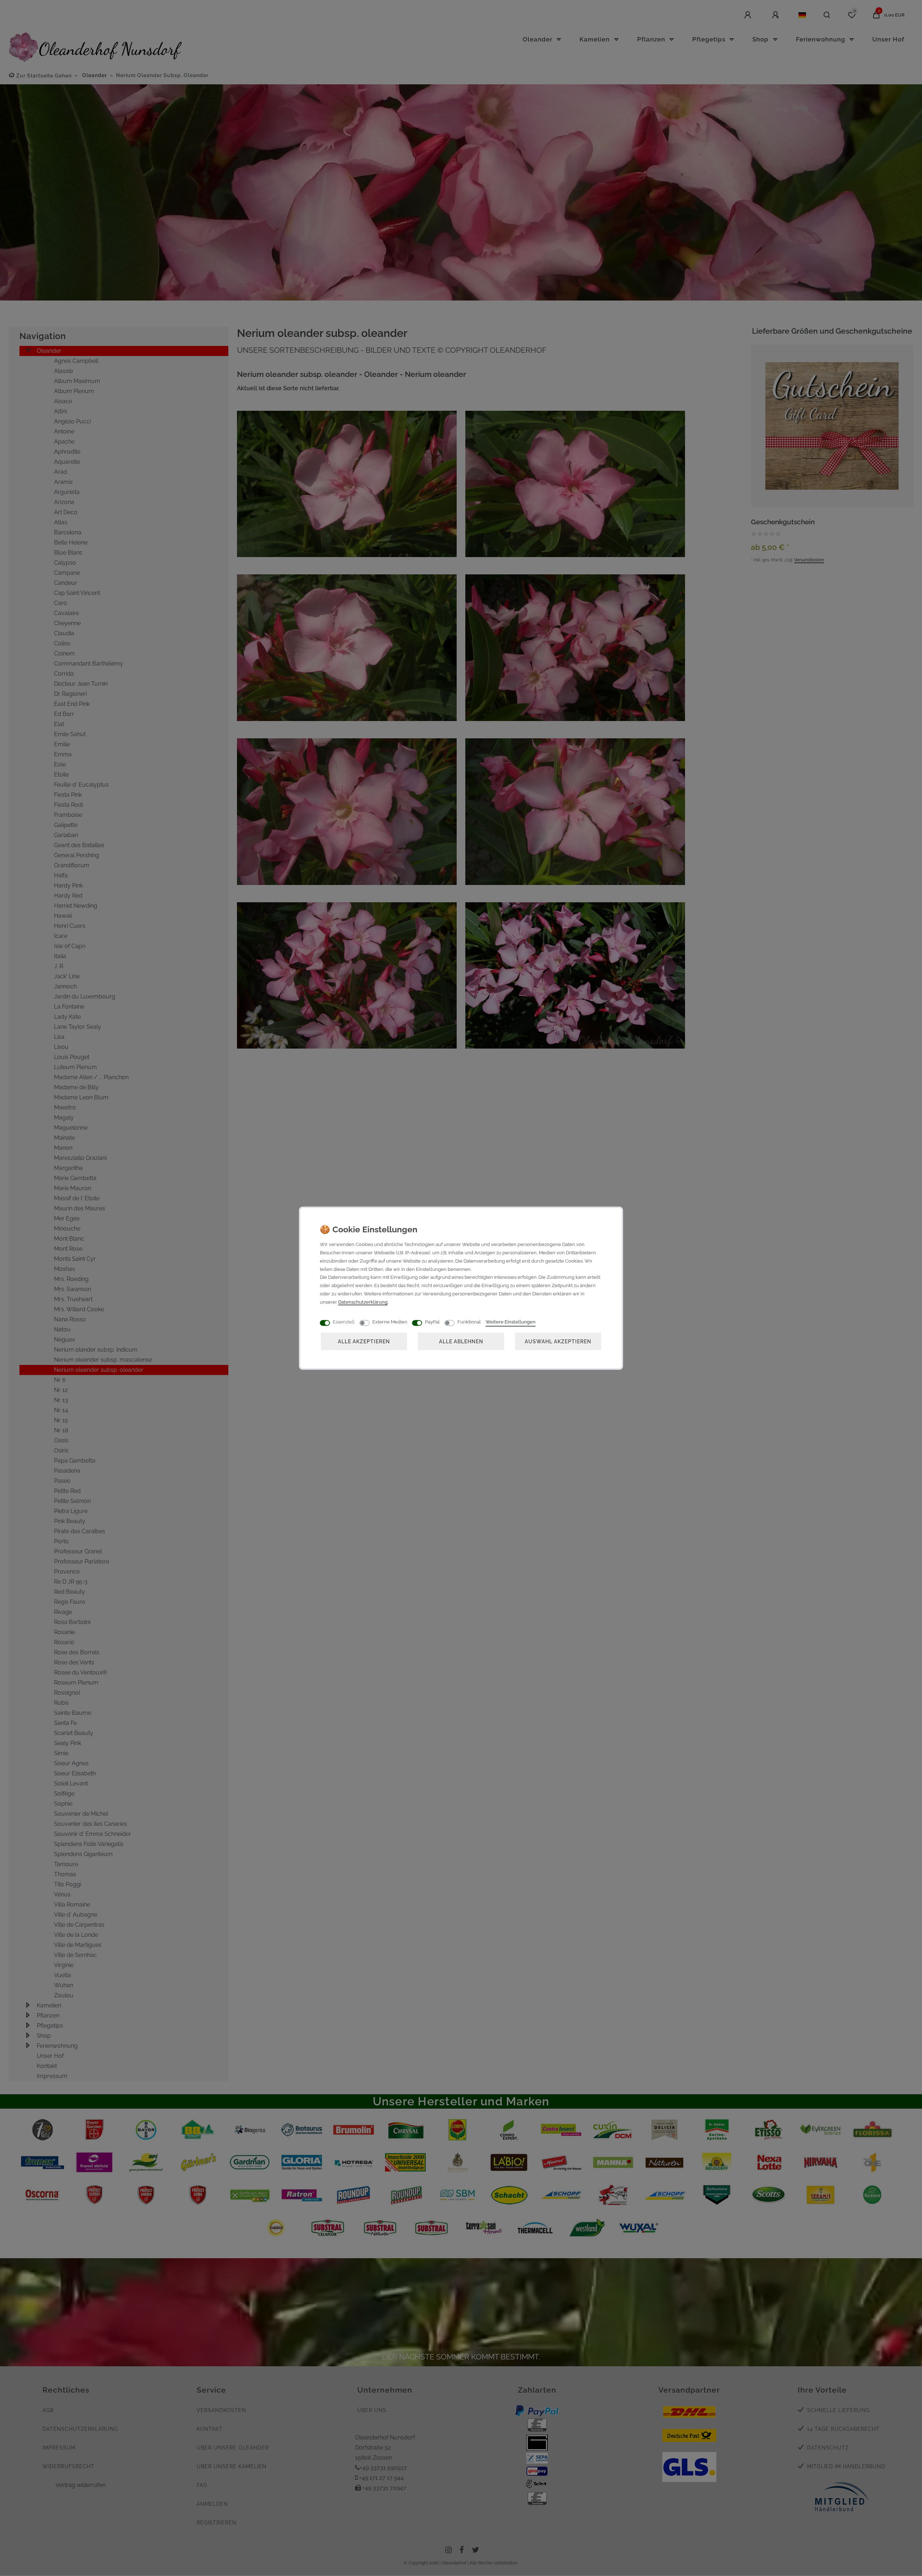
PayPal (432, 1322)
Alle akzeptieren (364, 1341)
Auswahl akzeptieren (558, 1341)
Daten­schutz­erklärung (363, 1302)
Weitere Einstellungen (511, 1322)
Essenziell (344, 1322)
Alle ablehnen (461, 1341)
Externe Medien (390, 1322)
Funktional (469, 1322)
